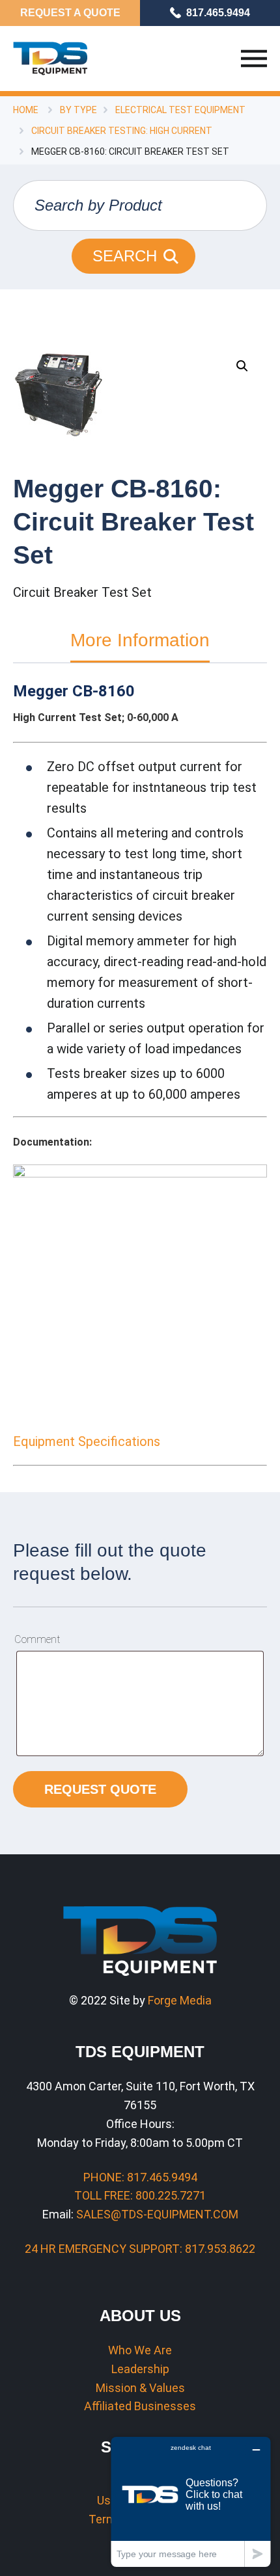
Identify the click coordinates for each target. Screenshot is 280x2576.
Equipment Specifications (87, 1441)
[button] (242, 366)
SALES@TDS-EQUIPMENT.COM (157, 2214)
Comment (37, 1639)
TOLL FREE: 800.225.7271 (140, 2195)
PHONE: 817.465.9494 (140, 2177)
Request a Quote (70, 13)
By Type (78, 110)
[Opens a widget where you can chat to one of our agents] (191, 2502)
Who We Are (140, 2350)
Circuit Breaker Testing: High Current (122, 131)
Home (26, 110)
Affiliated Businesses (140, 2406)
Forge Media (180, 2000)
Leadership (140, 2369)
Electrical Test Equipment (180, 110)
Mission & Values (140, 2388)
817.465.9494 (218, 13)
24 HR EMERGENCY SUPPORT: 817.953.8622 (140, 2249)
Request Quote (100, 1789)
